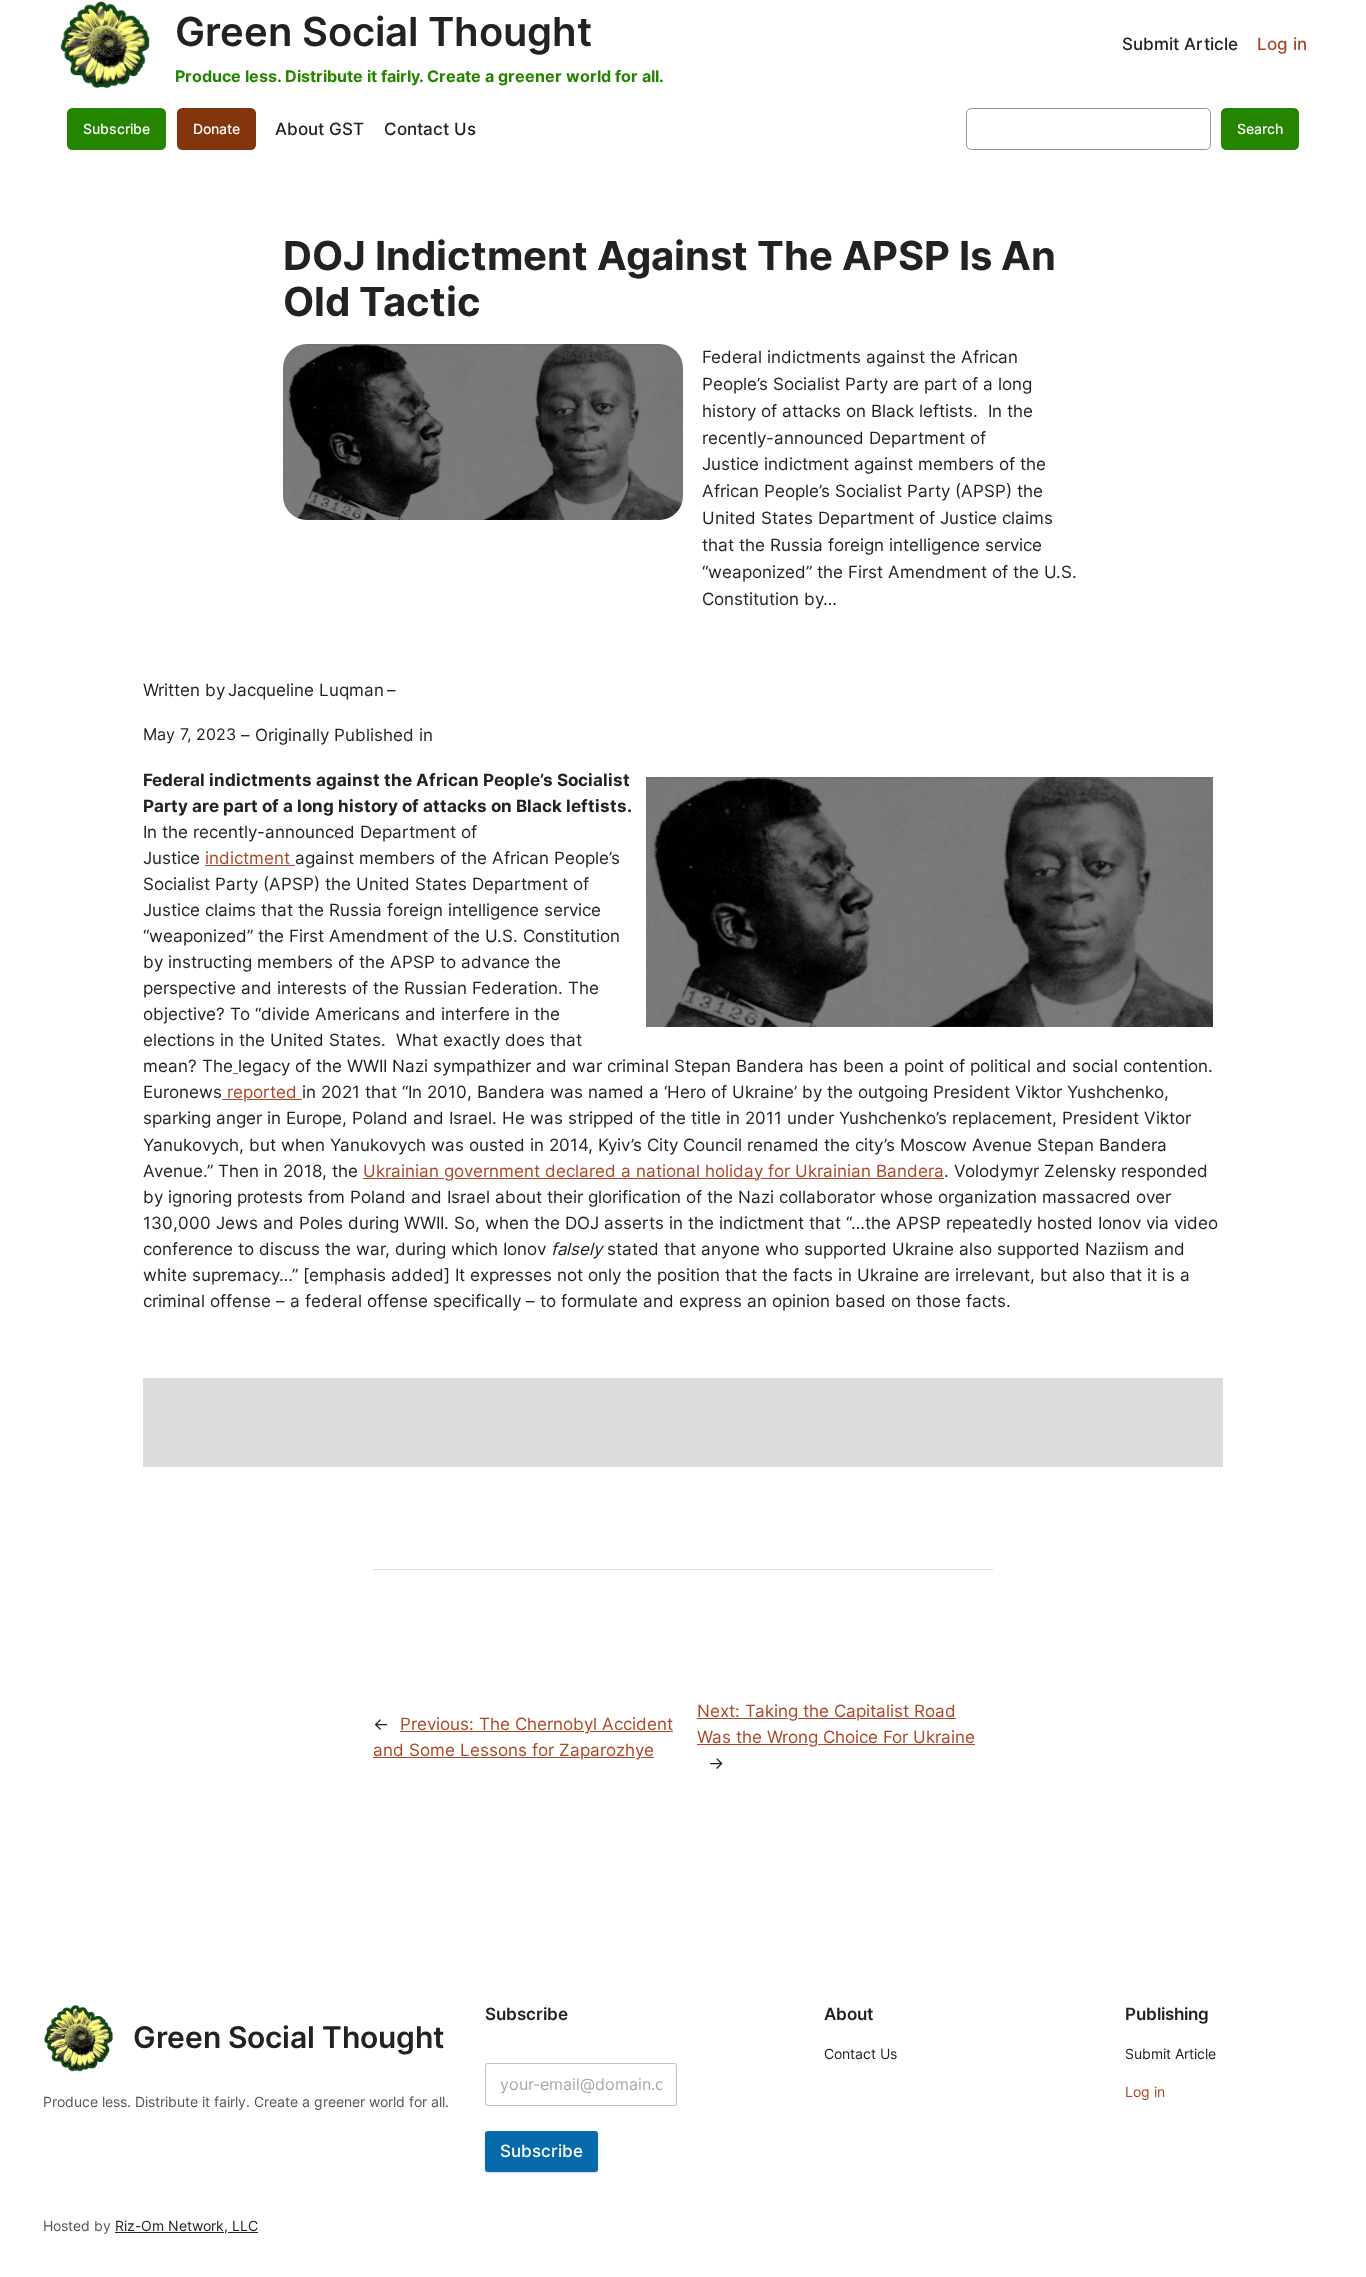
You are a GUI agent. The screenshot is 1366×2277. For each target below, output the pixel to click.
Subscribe (541, 2151)
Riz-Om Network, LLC (186, 2225)
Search (1260, 128)
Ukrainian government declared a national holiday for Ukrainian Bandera (653, 1171)
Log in (1282, 44)
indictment (247, 858)
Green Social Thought (383, 31)
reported (262, 1092)
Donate (216, 128)
